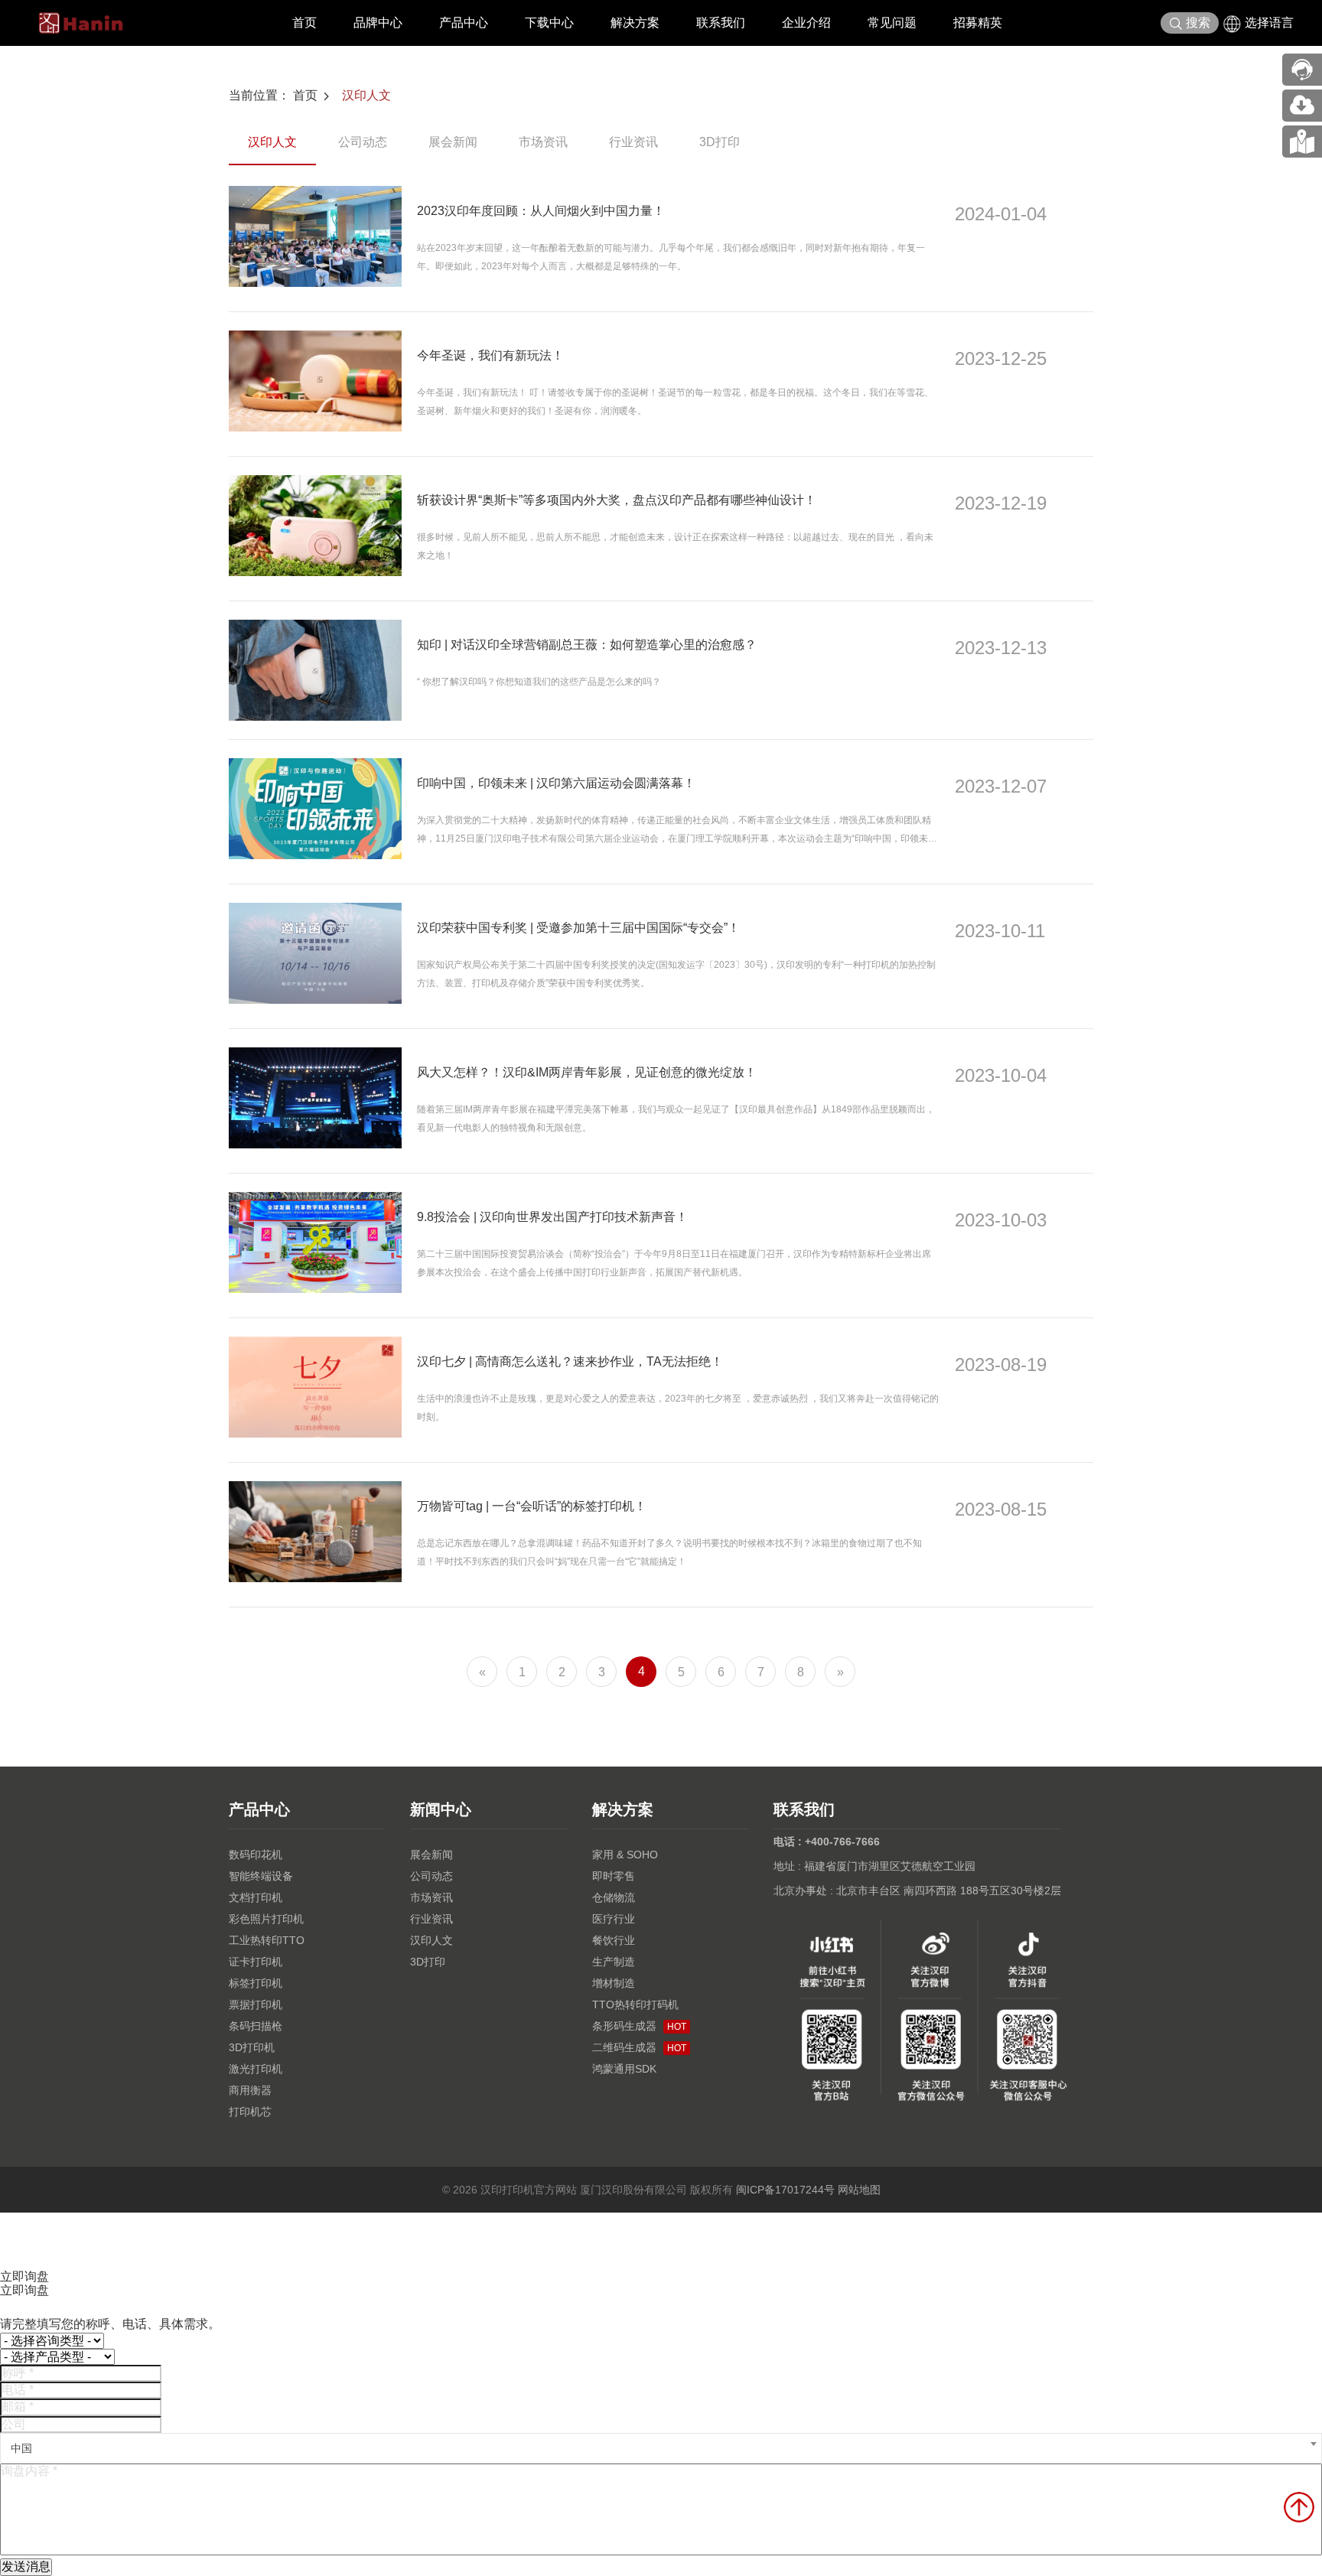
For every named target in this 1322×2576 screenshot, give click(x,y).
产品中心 (464, 23)
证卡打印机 (256, 1962)
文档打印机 (256, 1897)
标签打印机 (256, 1983)
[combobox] (661, 2448)
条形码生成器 (639, 2026)
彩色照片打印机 (266, 1919)
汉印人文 (366, 95)
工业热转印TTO (267, 1940)
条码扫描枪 (256, 2026)
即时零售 (614, 1876)
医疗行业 (614, 1919)
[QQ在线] (1302, 142)
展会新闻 (453, 142)
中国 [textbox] (21, 2448)
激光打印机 (256, 2069)
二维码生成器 (639, 2047)
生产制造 (614, 1962)
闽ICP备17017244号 (785, 2190)
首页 (304, 23)
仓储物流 (614, 1897)
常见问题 (892, 23)
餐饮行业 (614, 1940)
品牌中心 (378, 23)
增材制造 (614, 1983)
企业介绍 (806, 23)
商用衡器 (250, 2090)
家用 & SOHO (625, 1855)
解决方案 (635, 23)
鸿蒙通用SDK (624, 2069)
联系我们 (721, 23)
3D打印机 (252, 2047)
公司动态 (363, 142)
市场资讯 (543, 142)
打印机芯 (250, 2112)
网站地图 (859, 2190)
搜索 (1198, 23)
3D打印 (720, 142)
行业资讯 (633, 142)
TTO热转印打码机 (635, 2004)
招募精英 (978, 23)
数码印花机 (256, 1855)
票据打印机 (256, 2004)
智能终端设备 (261, 1876)
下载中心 (549, 23)
